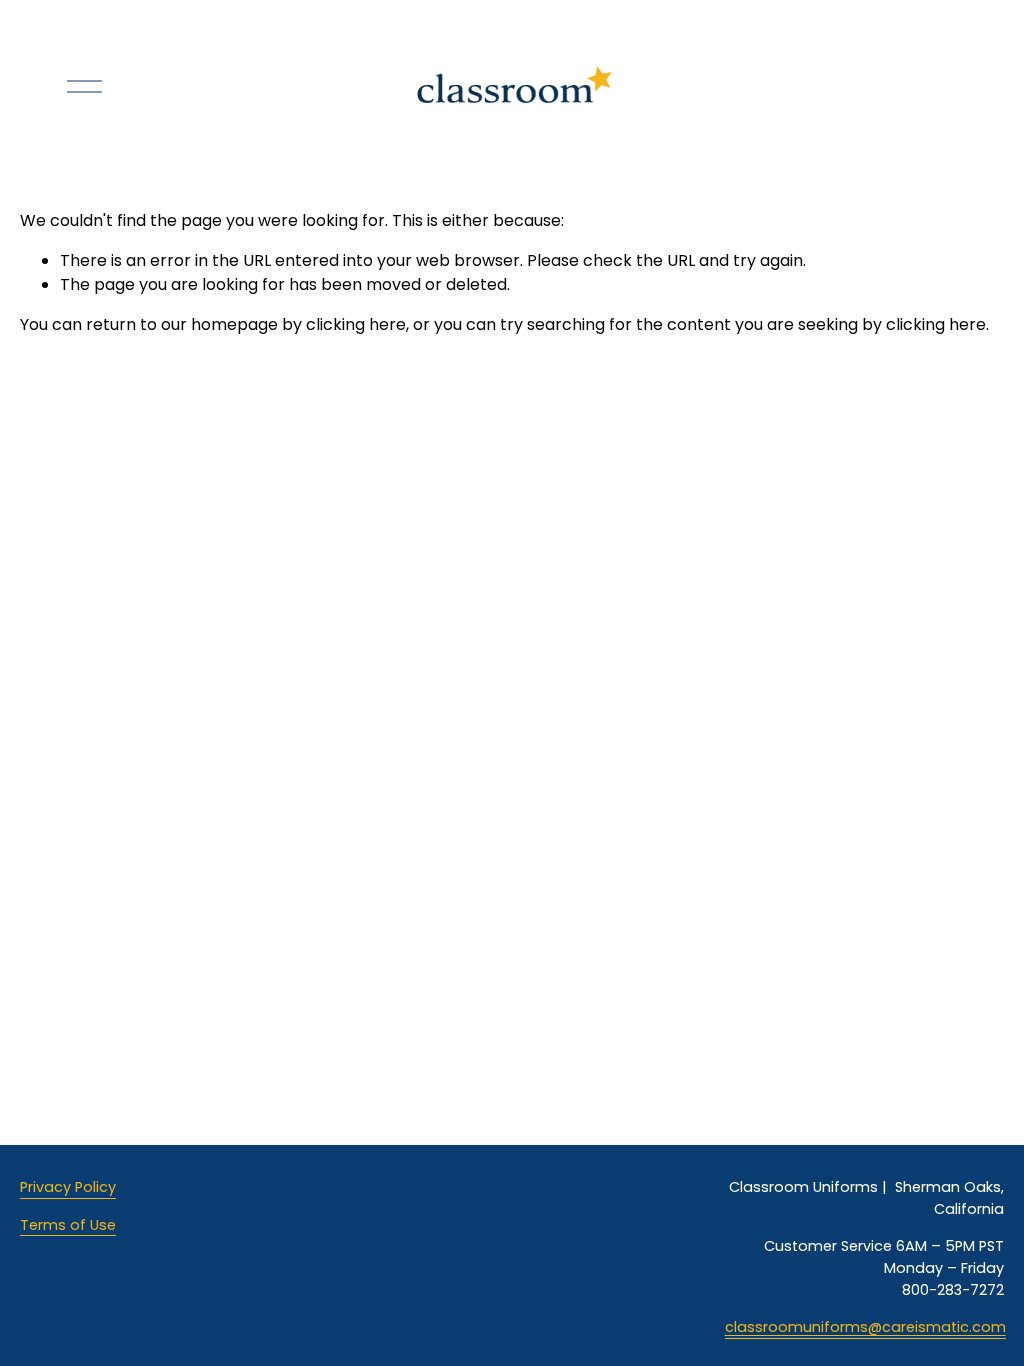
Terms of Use (68, 1225)
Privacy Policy (68, 1187)
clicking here (356, 324)
